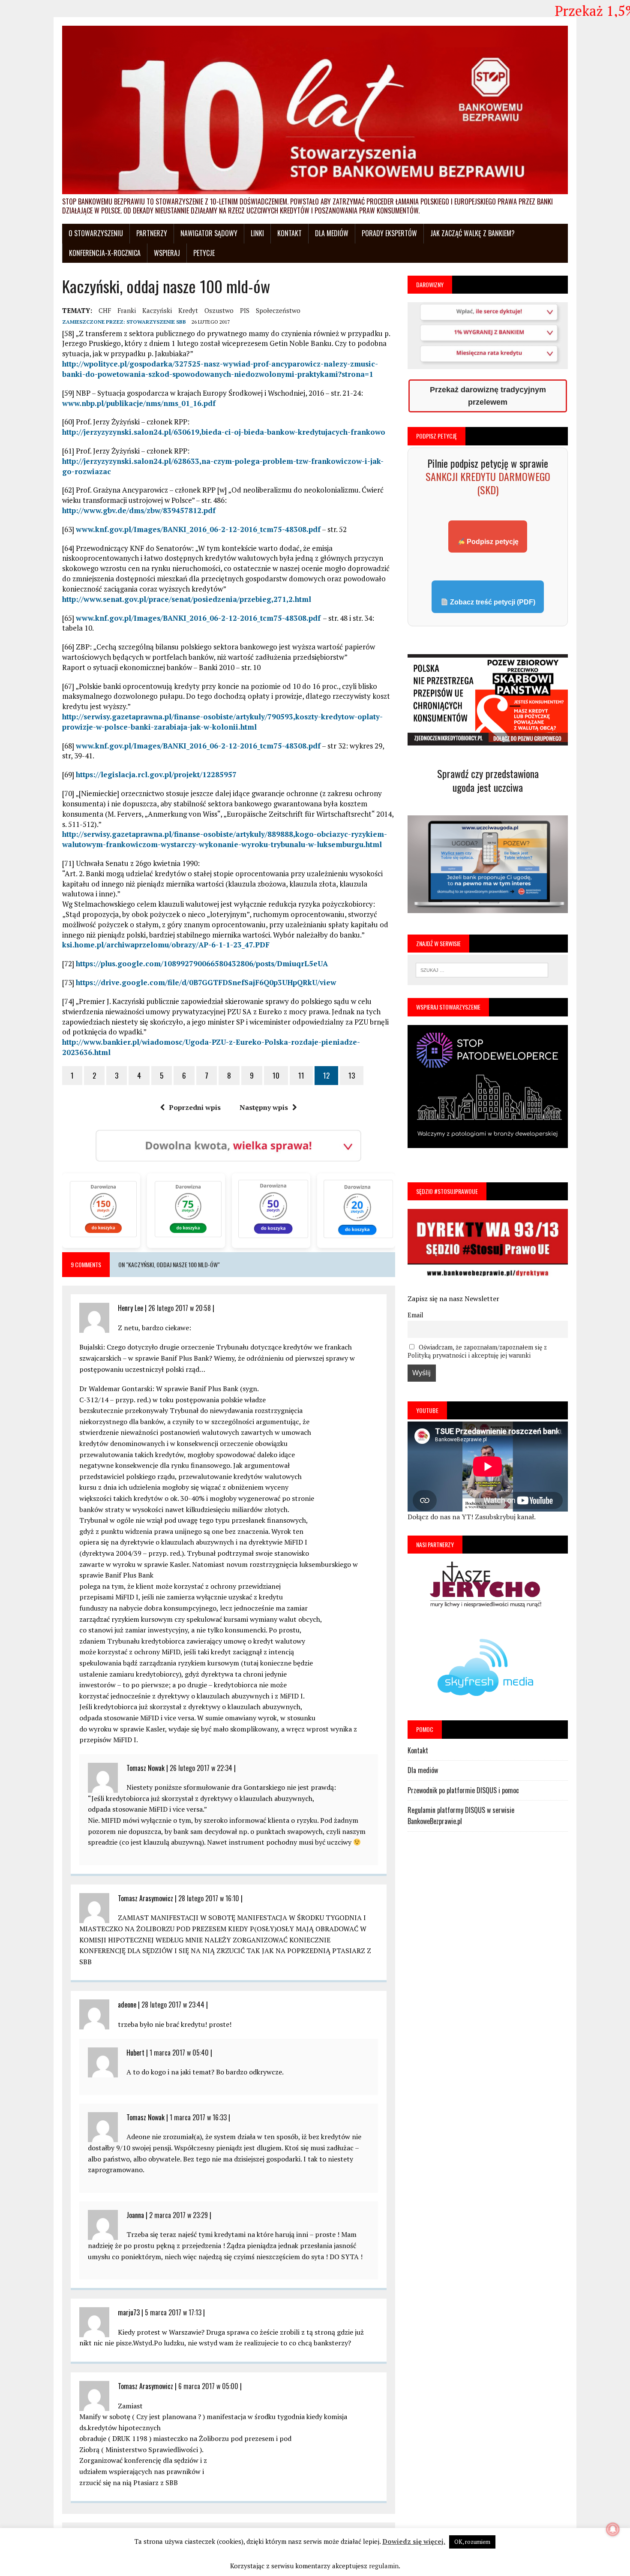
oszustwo (219, 310)
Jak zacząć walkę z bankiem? (472, 233)
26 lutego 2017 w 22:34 (201, 1768)
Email (415, 1315)
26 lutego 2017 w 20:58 (180, 1308)
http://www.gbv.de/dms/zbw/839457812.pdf (139, 510)
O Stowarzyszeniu (96, 233)
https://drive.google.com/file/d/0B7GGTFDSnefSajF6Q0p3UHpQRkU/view (206, 982)
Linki (257, 233)
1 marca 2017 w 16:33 (198, 2117)
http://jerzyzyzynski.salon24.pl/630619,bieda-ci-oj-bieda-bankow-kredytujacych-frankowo (224, 432)
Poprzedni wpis (195, 1107)
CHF (105, 310)
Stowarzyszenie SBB (156, 322)
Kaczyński (157, 310)
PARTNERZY (152, 233)
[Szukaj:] (482, 969)
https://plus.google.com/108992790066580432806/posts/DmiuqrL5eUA (202, 963)
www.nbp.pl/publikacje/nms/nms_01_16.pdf (139, 403)
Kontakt (289, 233)
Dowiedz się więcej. (414, 2541)
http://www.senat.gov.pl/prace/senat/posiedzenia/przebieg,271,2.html (187, 599)
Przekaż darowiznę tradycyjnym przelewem (488, 396)
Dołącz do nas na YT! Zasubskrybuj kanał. (472, 1517)
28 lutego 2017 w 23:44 (173, 2005)
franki (127, 310)
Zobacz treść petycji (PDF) (492, 602)
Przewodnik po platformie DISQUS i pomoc (463, 1790)
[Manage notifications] (613, 2529)
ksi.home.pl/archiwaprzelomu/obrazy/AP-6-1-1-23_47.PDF (166, 945)
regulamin (384, 2566)
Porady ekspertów (389, 233)
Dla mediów (332, 233)
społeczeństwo (278, 310)
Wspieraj (167, 253)
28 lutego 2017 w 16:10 (209, 1898)
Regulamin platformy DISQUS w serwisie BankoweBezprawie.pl (461, 1816)
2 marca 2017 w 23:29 (178, 2215)
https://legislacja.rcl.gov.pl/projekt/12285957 (156, 774)
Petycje (204, 253)
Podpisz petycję (492, 542)
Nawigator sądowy (209, 233)
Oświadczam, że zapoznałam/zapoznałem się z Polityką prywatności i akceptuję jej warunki (477, 1351)
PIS (245, 310)
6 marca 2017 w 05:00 (208, 2386)
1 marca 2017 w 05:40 (179, 2053)
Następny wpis (264, 1107)
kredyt (188, 310)
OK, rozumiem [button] (472, 2542)
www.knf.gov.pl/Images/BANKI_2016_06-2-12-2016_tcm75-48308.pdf (198, 529)
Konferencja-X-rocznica (105, 253)
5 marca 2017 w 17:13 (173, 2312)
